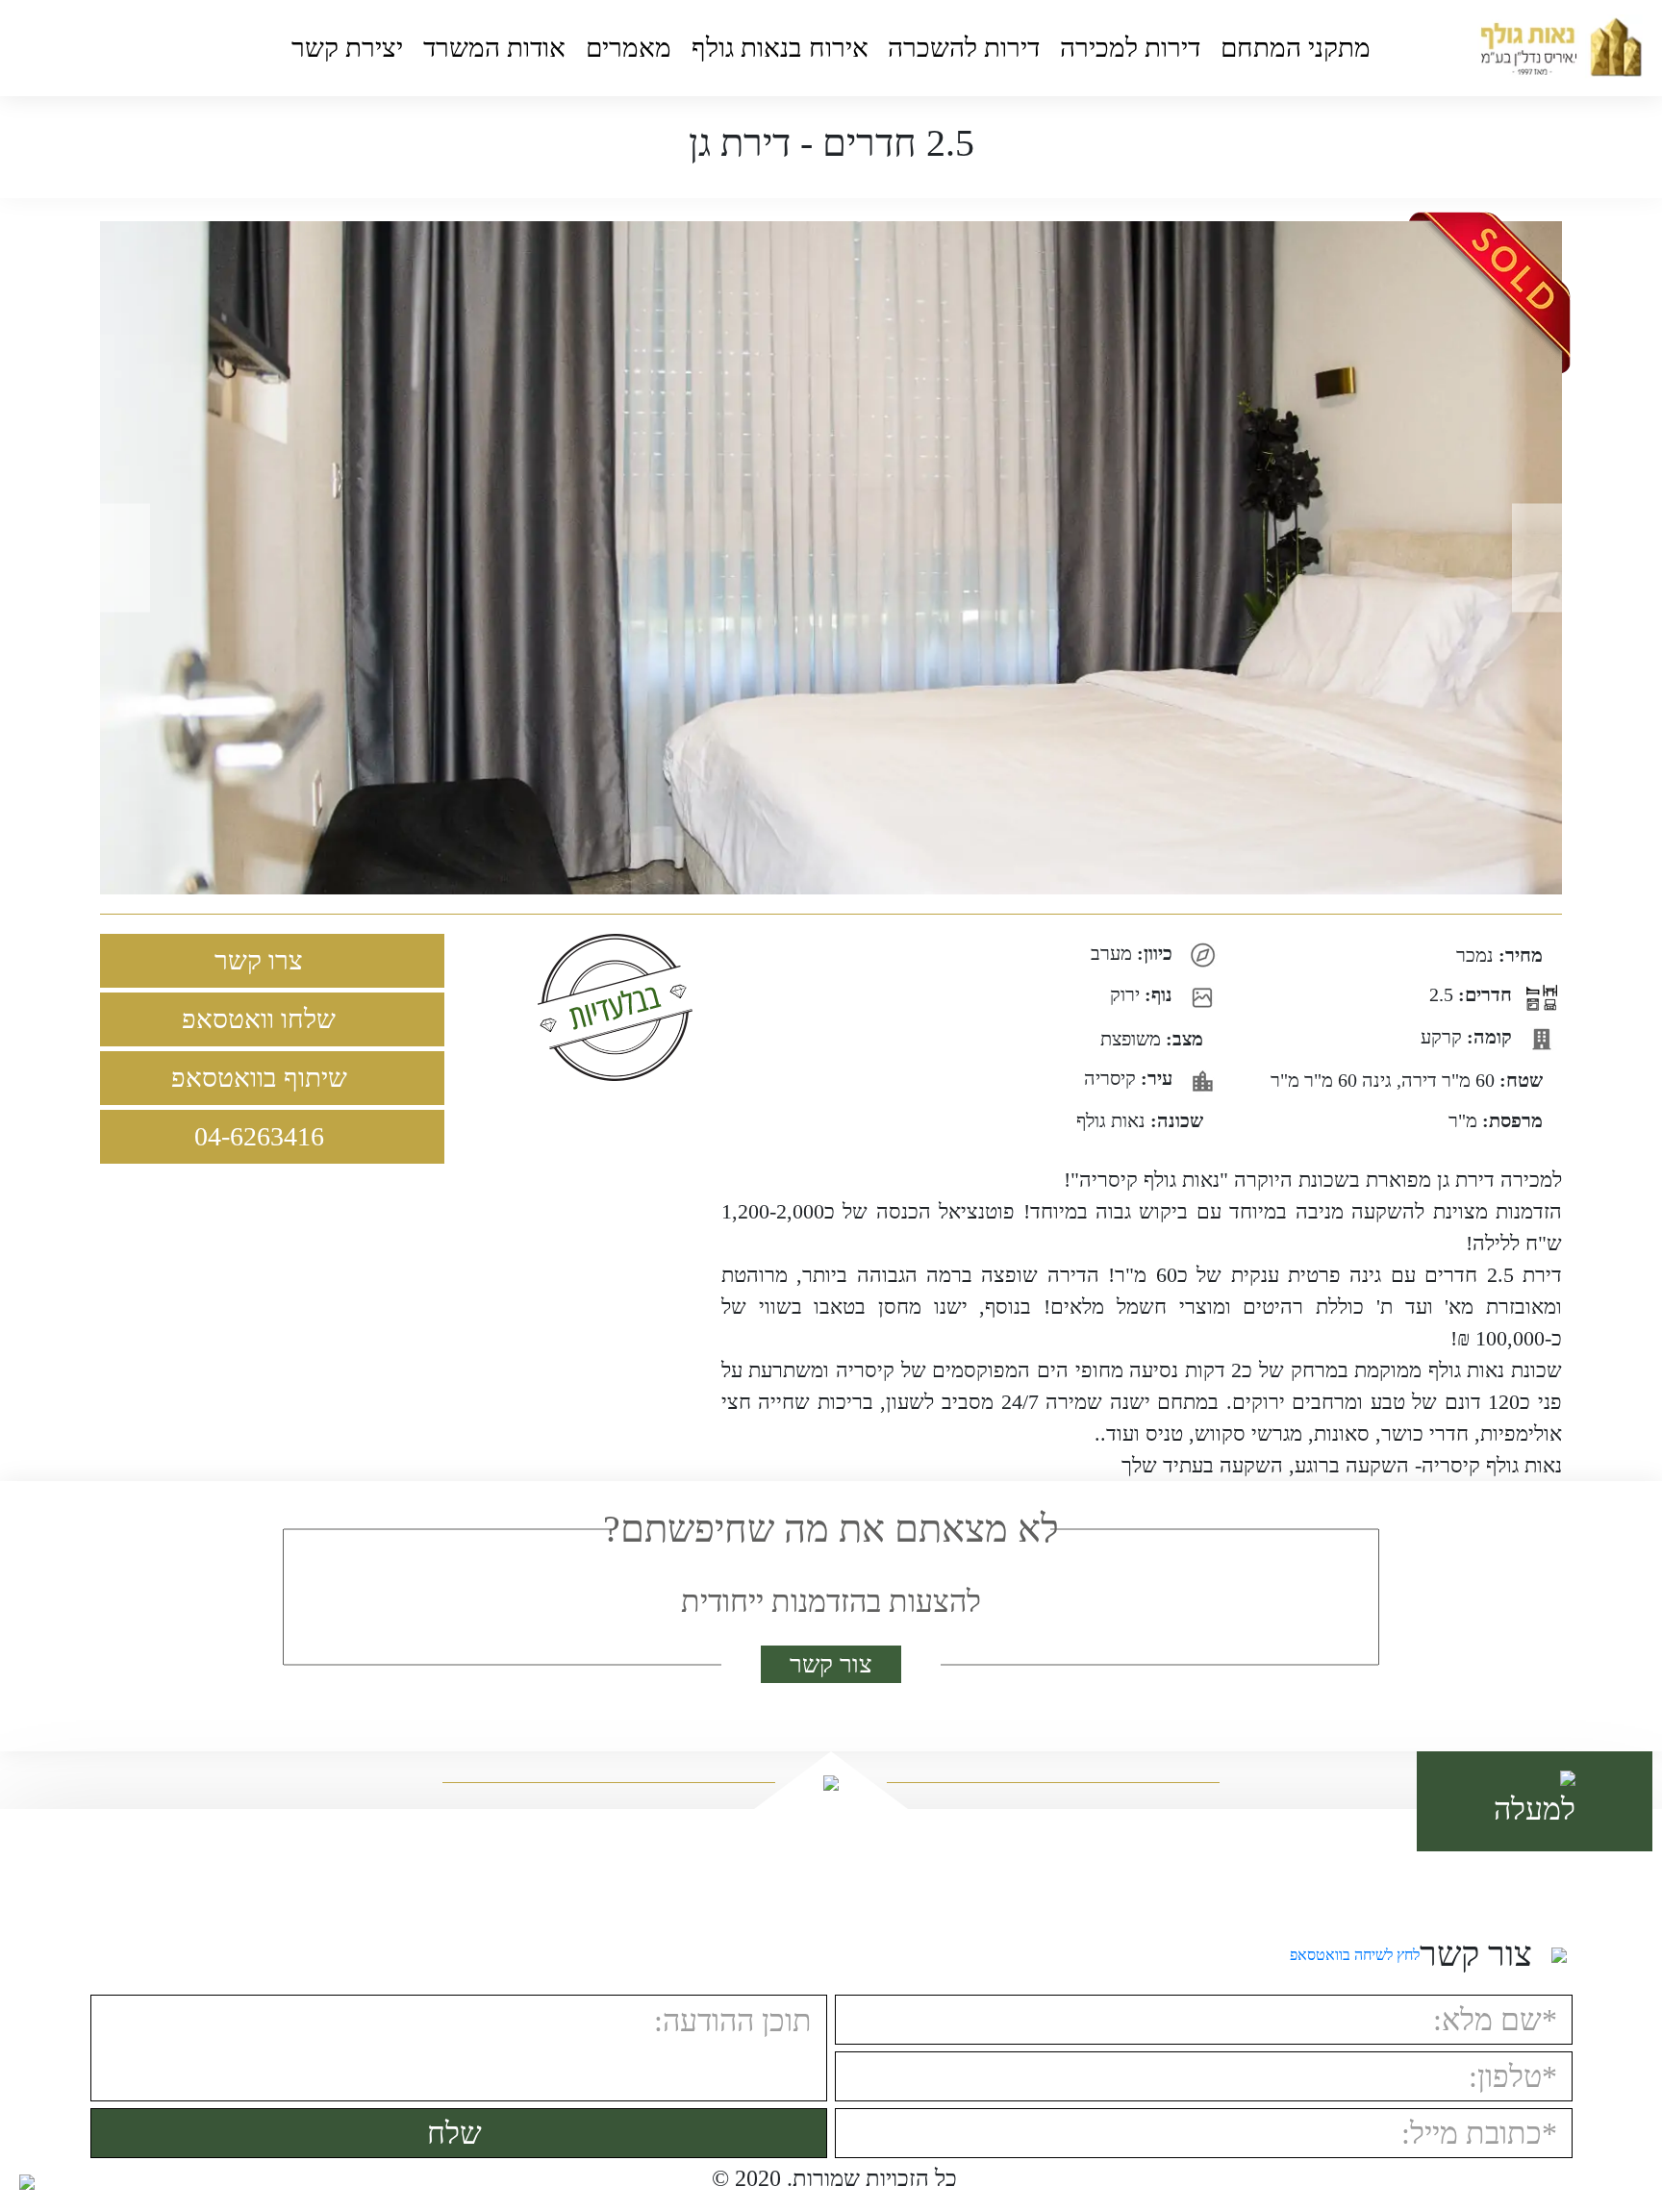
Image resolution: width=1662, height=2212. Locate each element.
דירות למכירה (1130, 48)
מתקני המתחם (1296, 48)
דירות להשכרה (964, 48)
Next (1544, 558)
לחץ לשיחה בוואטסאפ (1355, 1955)
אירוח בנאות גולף (780, 48)
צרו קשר (262, 960)
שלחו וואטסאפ (262, 1019)
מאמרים (629, 48)
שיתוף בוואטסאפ (263, 1078)
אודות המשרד (494, 48)
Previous (118, 558)
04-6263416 (263, 1136)
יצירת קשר (347, 48)
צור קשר (831, 1664)
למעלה (1535, 1809)
